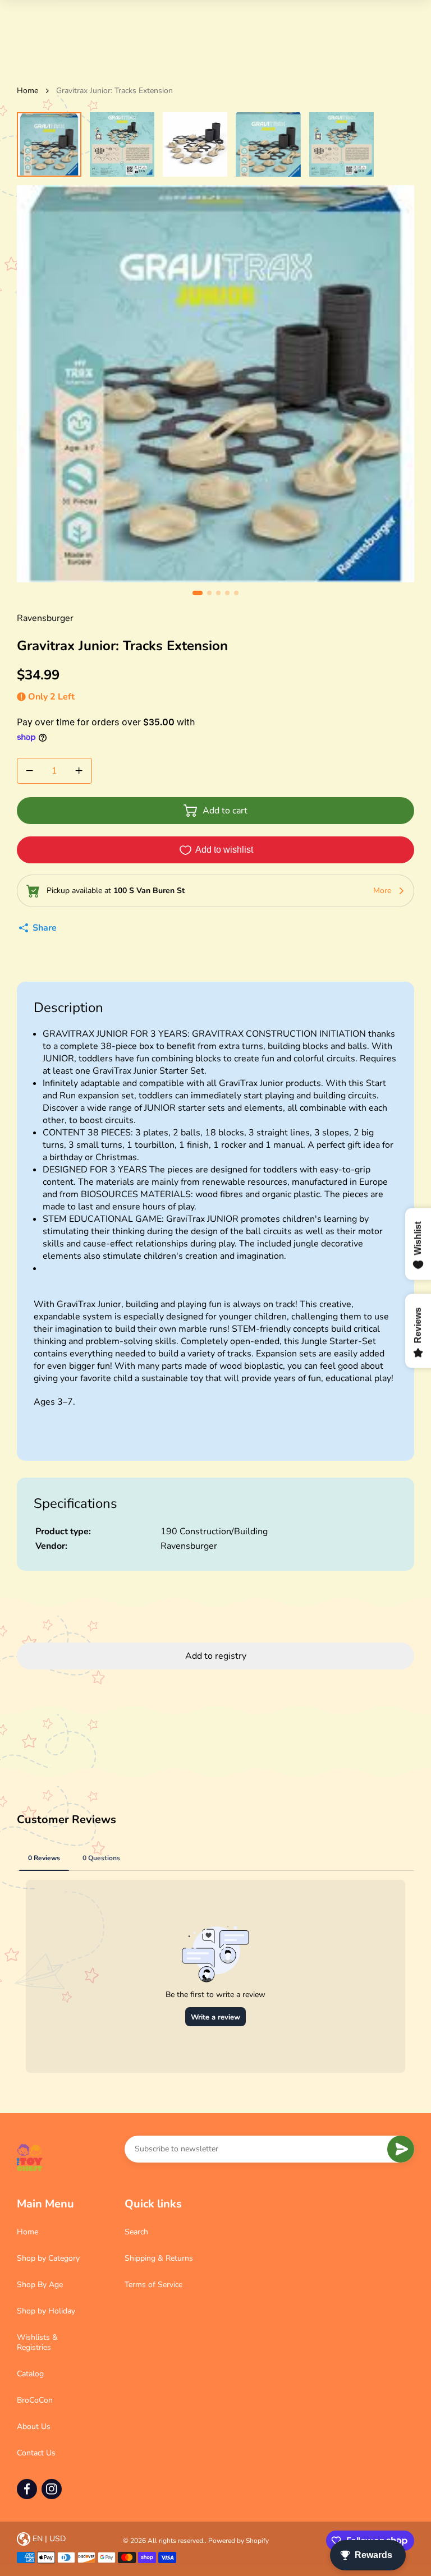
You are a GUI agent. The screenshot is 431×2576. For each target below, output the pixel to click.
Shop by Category (48, 2258)
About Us (34, 2427)
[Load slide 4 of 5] (268, 144)
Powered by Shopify (239, 2541)
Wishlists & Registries (37, 2342)
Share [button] (45, 928)
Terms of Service (153, 2285)
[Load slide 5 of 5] (341, 144)
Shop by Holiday (46, 2311)
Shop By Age (40, 2285)
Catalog (30, 2374)
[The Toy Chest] (30, 2158)
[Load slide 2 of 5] (122, 144)
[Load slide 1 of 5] (49, 144)
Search (136, 2232)
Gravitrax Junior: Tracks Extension (114, 91)
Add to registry (216, 1656)
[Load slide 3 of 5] (195, 144)
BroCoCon (35, 2400)
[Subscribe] (401, 2149)
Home (27, 91)
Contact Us (36, 2453)
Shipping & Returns (159, 2258)
